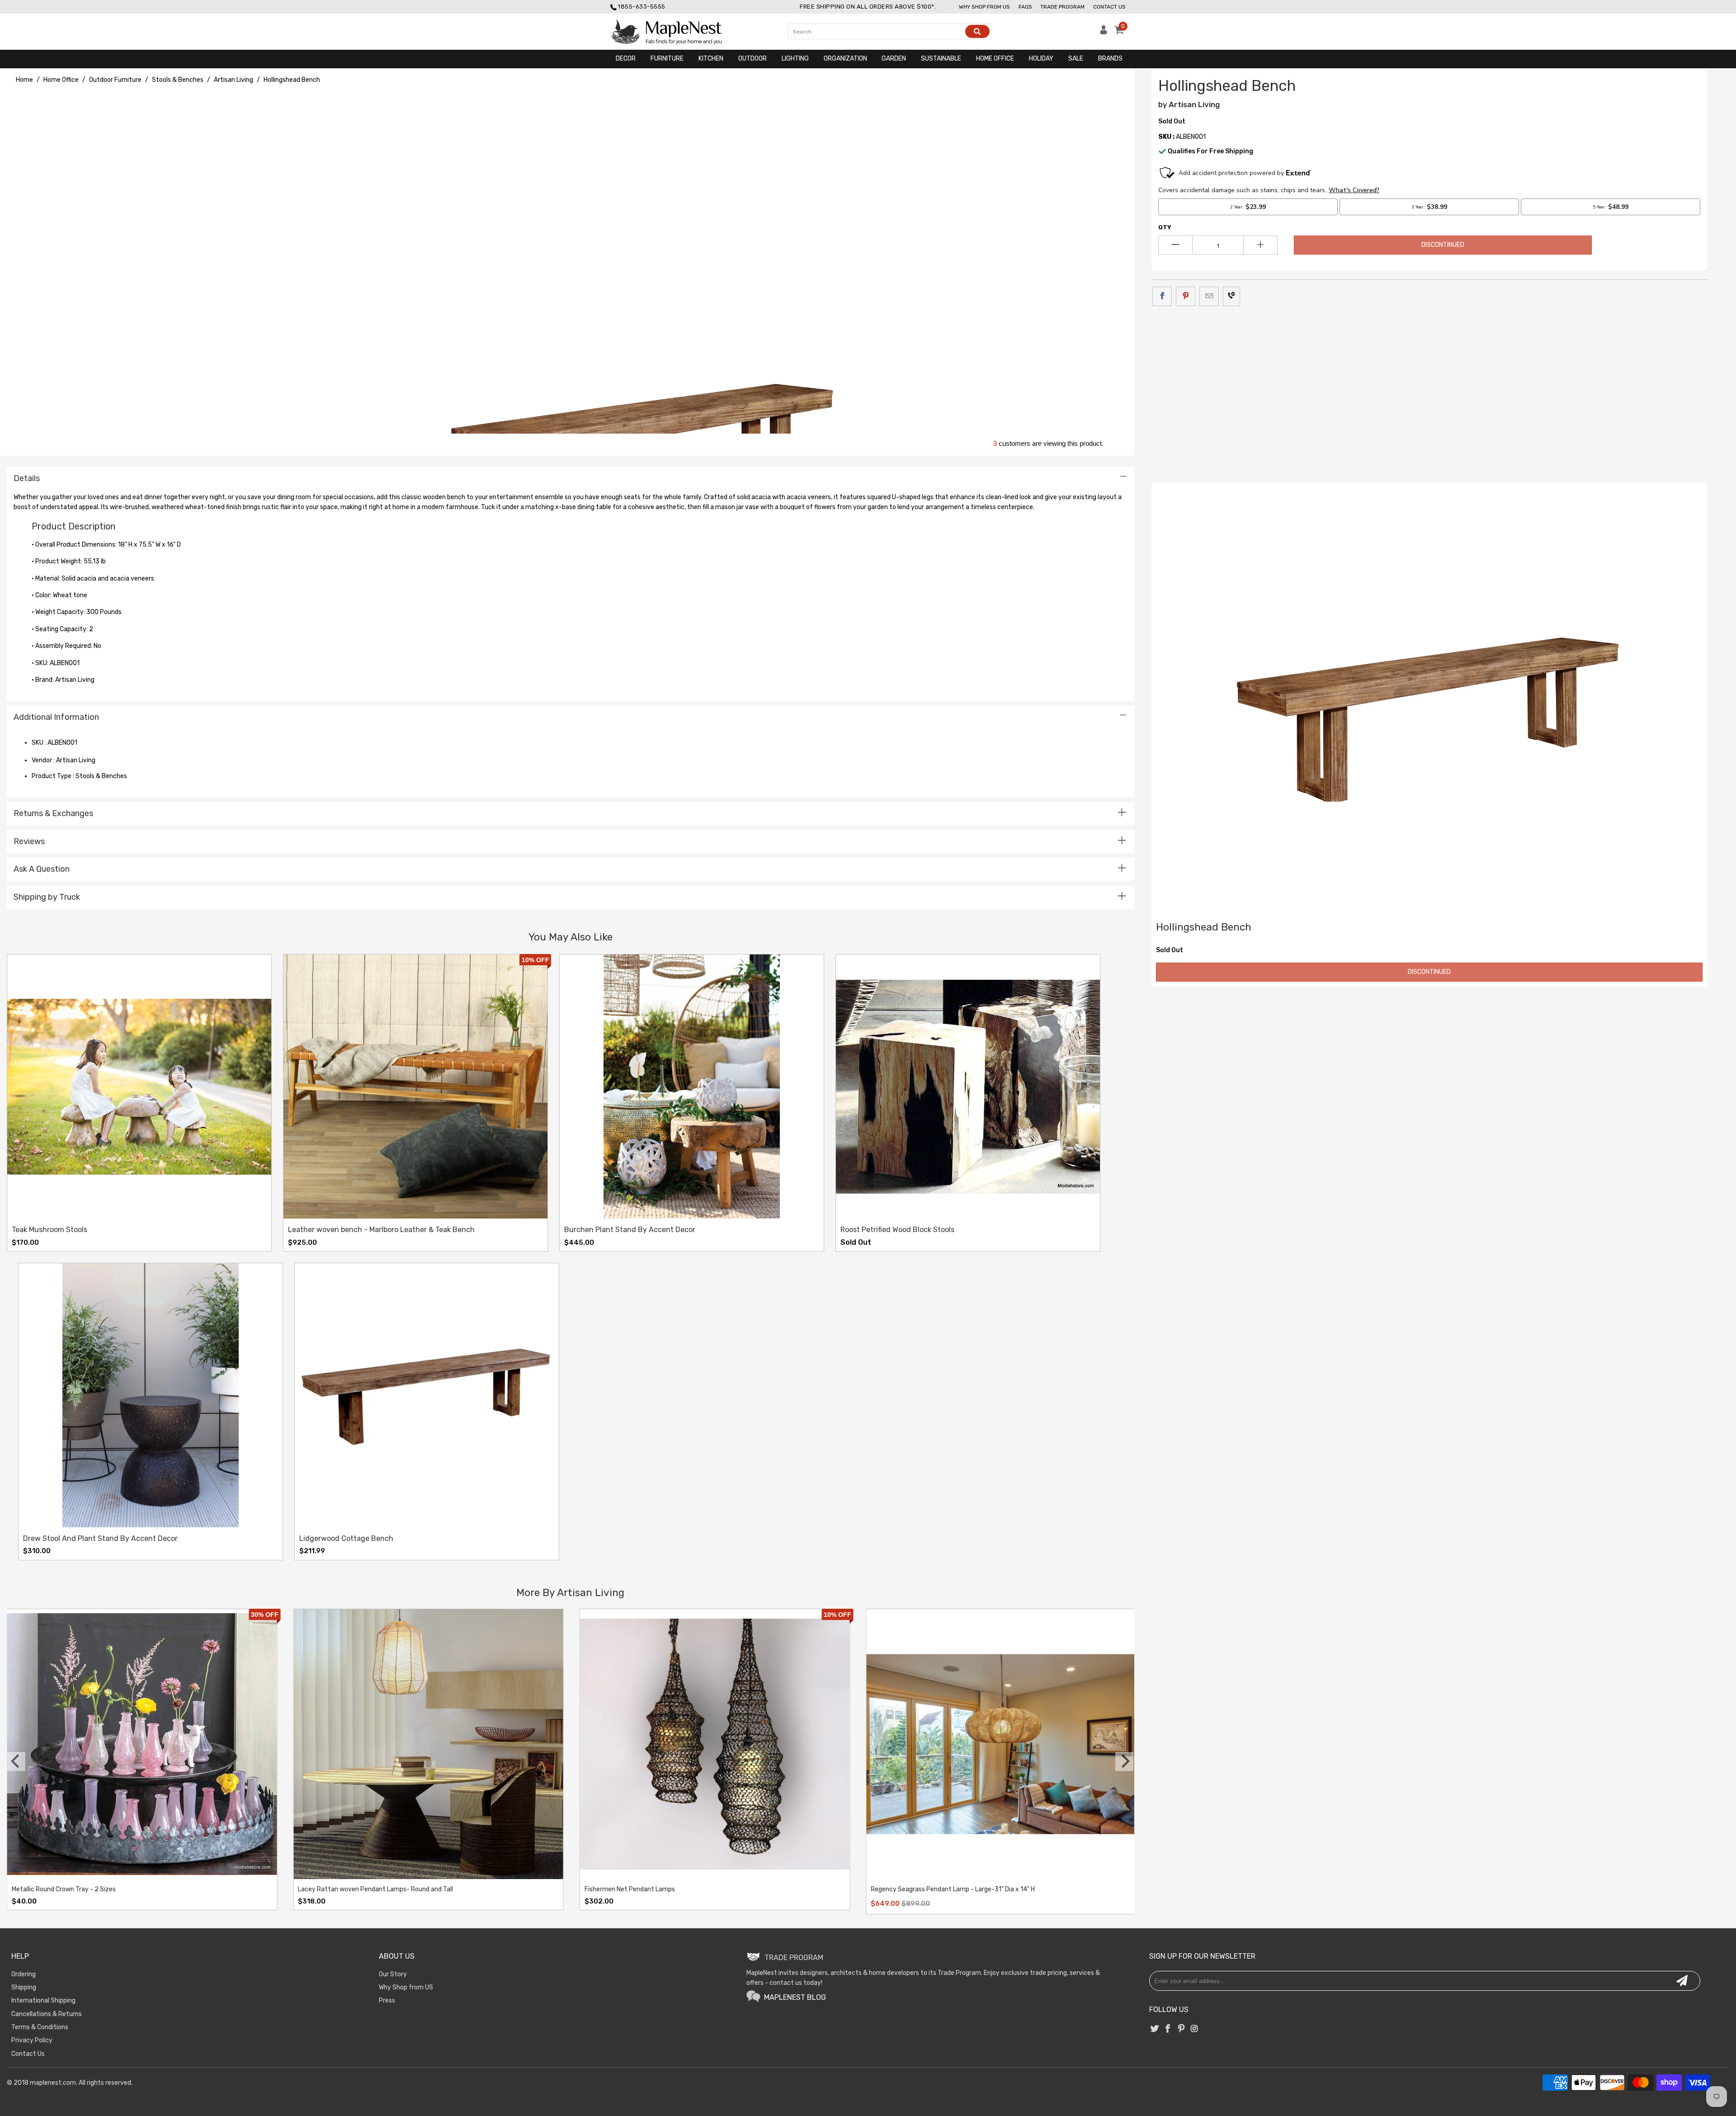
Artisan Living (1194, 104)
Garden (894, 59)
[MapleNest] (675, 32)
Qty (1165, 227)
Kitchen (711, 59)
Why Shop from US (406, 1987)
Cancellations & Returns (47, 2014)
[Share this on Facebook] (1162, 296)
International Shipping (43, 2000)
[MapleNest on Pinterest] (1181, 2029)
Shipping (24, 1987)
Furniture (667, 59)
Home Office (995, 59)
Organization (845, 59)
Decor (626, 59)
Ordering (24, 1974)
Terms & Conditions (40, 2027)
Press (387, 2000)
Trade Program (1062, 7)
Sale (1076, 59)
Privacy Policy (32, 2040)
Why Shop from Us (984, 7)
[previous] (16, 1762)
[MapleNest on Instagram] (1194, 2029)
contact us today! (796, 1983)
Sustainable (941, 59)
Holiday (1041, 59)
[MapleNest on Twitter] (1155, 2029)
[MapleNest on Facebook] (1168, 2029)
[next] (1124, 1762)
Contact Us (1109, 7)
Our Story (393, 1974)
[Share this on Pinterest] (1186, 296)
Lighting (795, 59)
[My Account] (1104, 32)
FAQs (1025, 7)
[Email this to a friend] (1209, 296)
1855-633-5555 (642, 7)
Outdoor (752, 59)
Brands (1110, 59)
